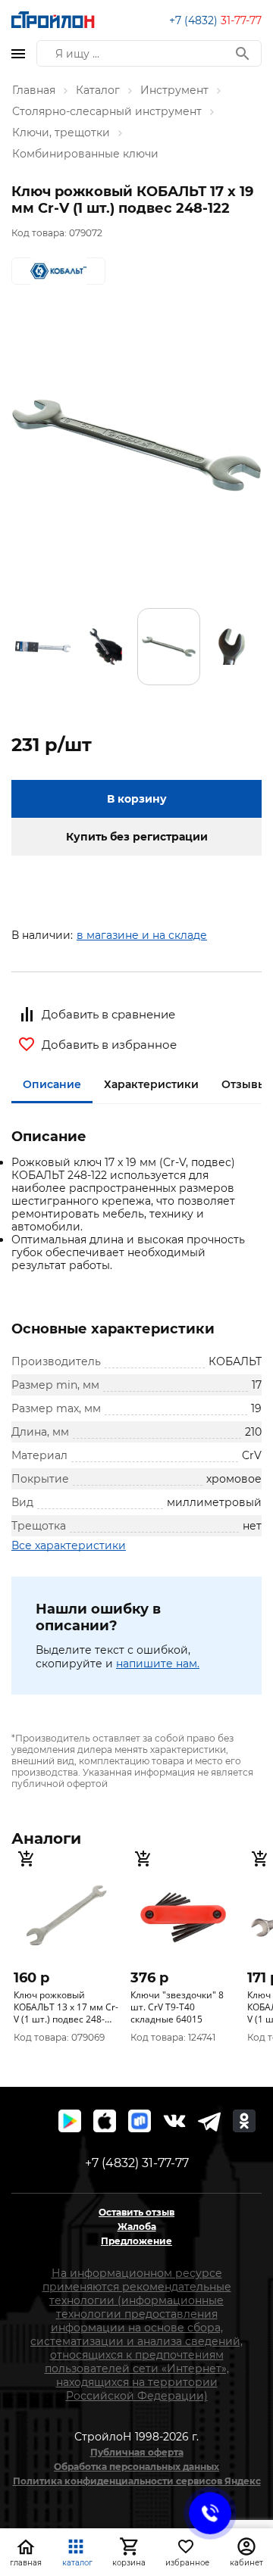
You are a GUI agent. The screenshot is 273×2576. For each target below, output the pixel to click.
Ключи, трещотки (61, 133)
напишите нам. (158, 1664)
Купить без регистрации (137, 837)
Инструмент (174, 90)
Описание (52, 1084)
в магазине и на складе (142, 935)
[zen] (209, 2121)
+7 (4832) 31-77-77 (137, 2163)
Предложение (136, 2241)
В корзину (137, 799)
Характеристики (151, 1084)
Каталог (98, 90)
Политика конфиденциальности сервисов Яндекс (137, 2481)
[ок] (244, 2121)
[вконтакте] (174, 2121)
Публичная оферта (137, 2452)
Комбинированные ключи (85, 154)
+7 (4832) (215, 20)
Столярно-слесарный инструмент (107, 111)
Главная (34, 90)
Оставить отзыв (136, 2212)
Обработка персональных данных (136, 2467)
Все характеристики (69, 1545)
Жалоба (137, 2227)
